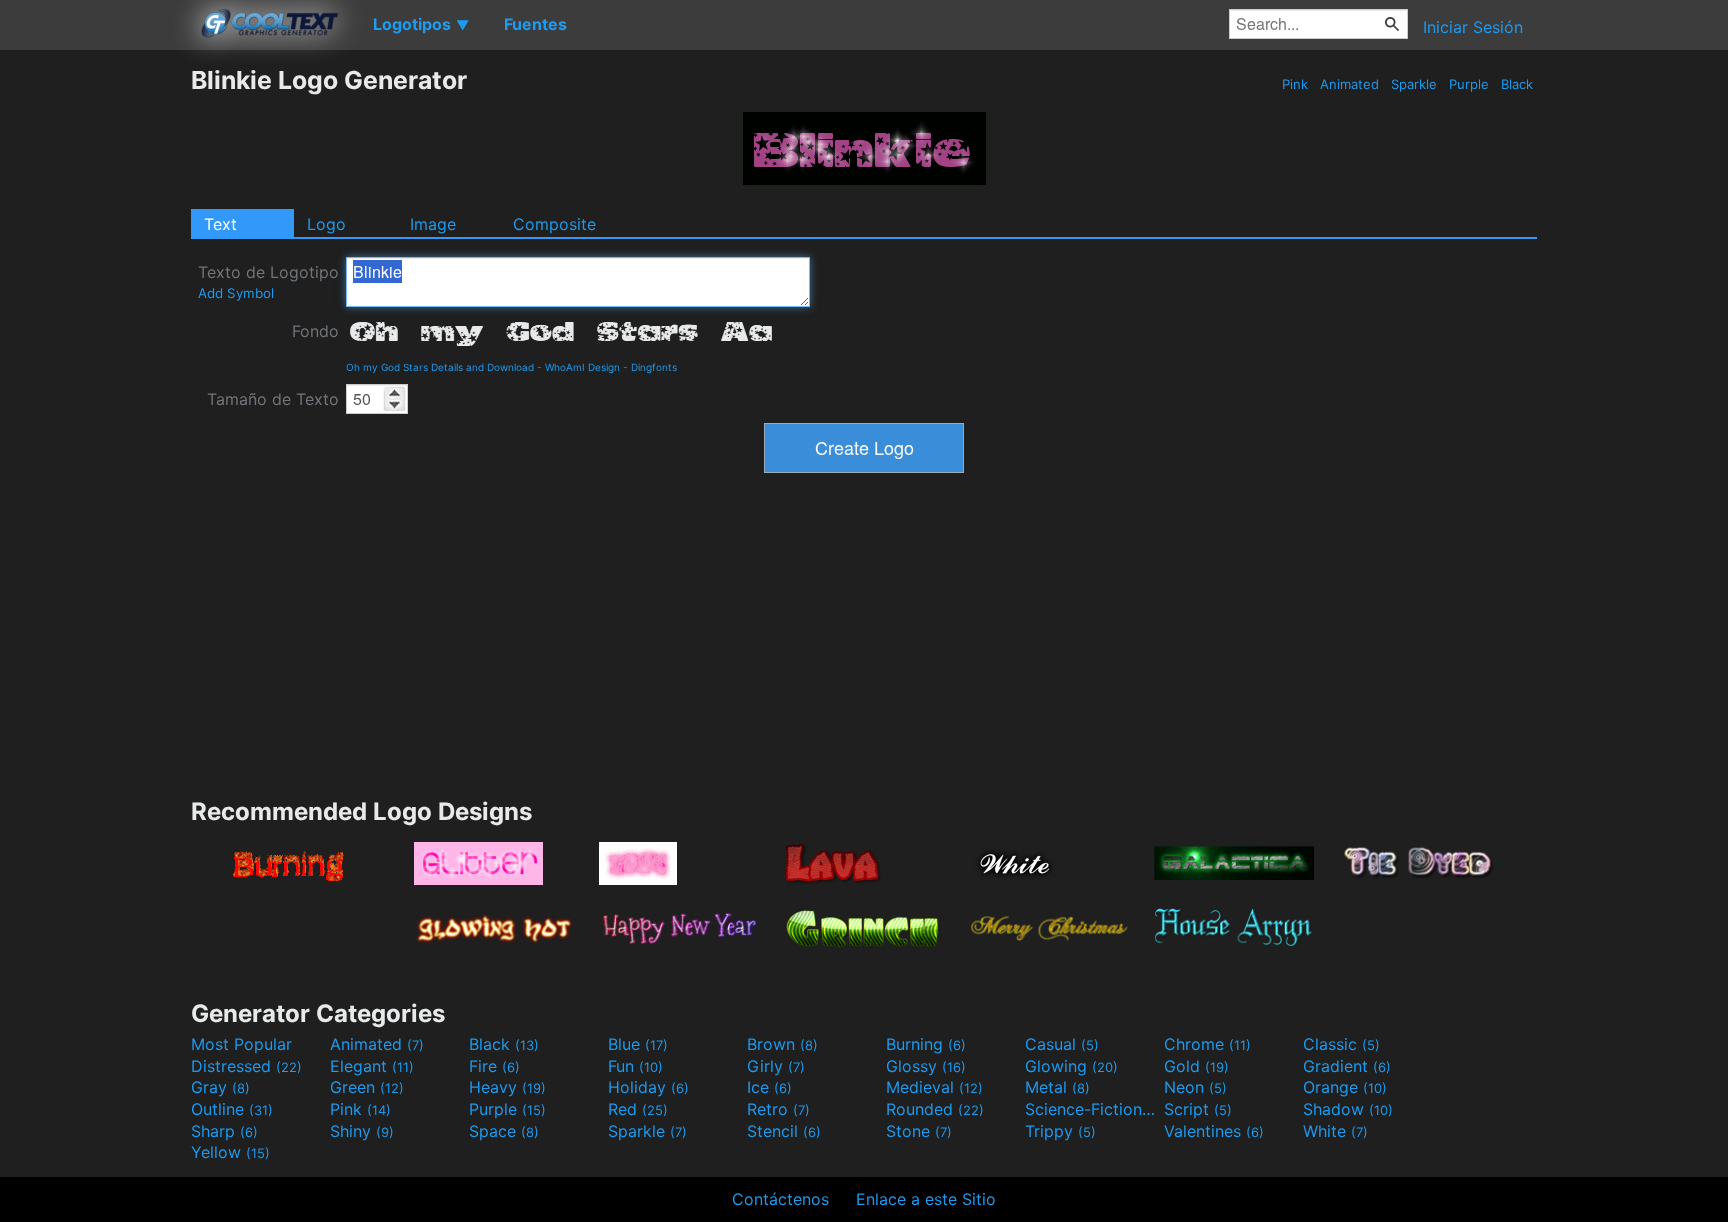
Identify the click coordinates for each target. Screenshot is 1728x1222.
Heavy (507, 1087)
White (1335, 1131)
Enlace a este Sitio (926, 1199)
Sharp (224, 1131)
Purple (1469, 84)
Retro (778, 1109)
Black (1517, 84)
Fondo (315, 331)
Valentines (1214, 1131)
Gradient (1347, 1066)
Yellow (230, 1152)
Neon (1195, 1087)
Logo (326, 224)
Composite (554, 224)
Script (1198, 1109)
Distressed (246, 1066)
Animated (1349, 84)
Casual (1062, 1044)
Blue (638, 1044)
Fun (635, 1066)
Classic (1341, 1044)
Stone (919, 1131)
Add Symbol (236, 293)
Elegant (372, 1066)
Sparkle (1414, 84)
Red (638, 1109)
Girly (776, 1066)
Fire (494, 1066)
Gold (1196, 1066)
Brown (782, 1044)
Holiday (648, 1087)
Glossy (926, 1066)
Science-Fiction (1092, 1109)
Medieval (934, 1087)
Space (504, 1131)
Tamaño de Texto (273, 399)
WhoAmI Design (582, 367)
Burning (926, 1044)
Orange (1345, 1087)
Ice (769, 1087)
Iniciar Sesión (1473, 27)
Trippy (1060, 1131)
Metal (1057, 1087)
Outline (232, 1109)
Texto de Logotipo (268, 281)
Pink (1295, 84)
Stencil (784, 1131)
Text (220, 224)
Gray (220, 1087)
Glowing (1071, 1066)
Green (367, 1087)
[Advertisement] (95, 365)
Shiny (362, 1131)
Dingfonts (654, 367)
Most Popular (241, 1044)
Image (433, 224)
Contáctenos (780, 1199)
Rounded (935, 1109)
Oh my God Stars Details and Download (440, 367)
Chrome (1207, 1044)
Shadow (1348, 1109)
